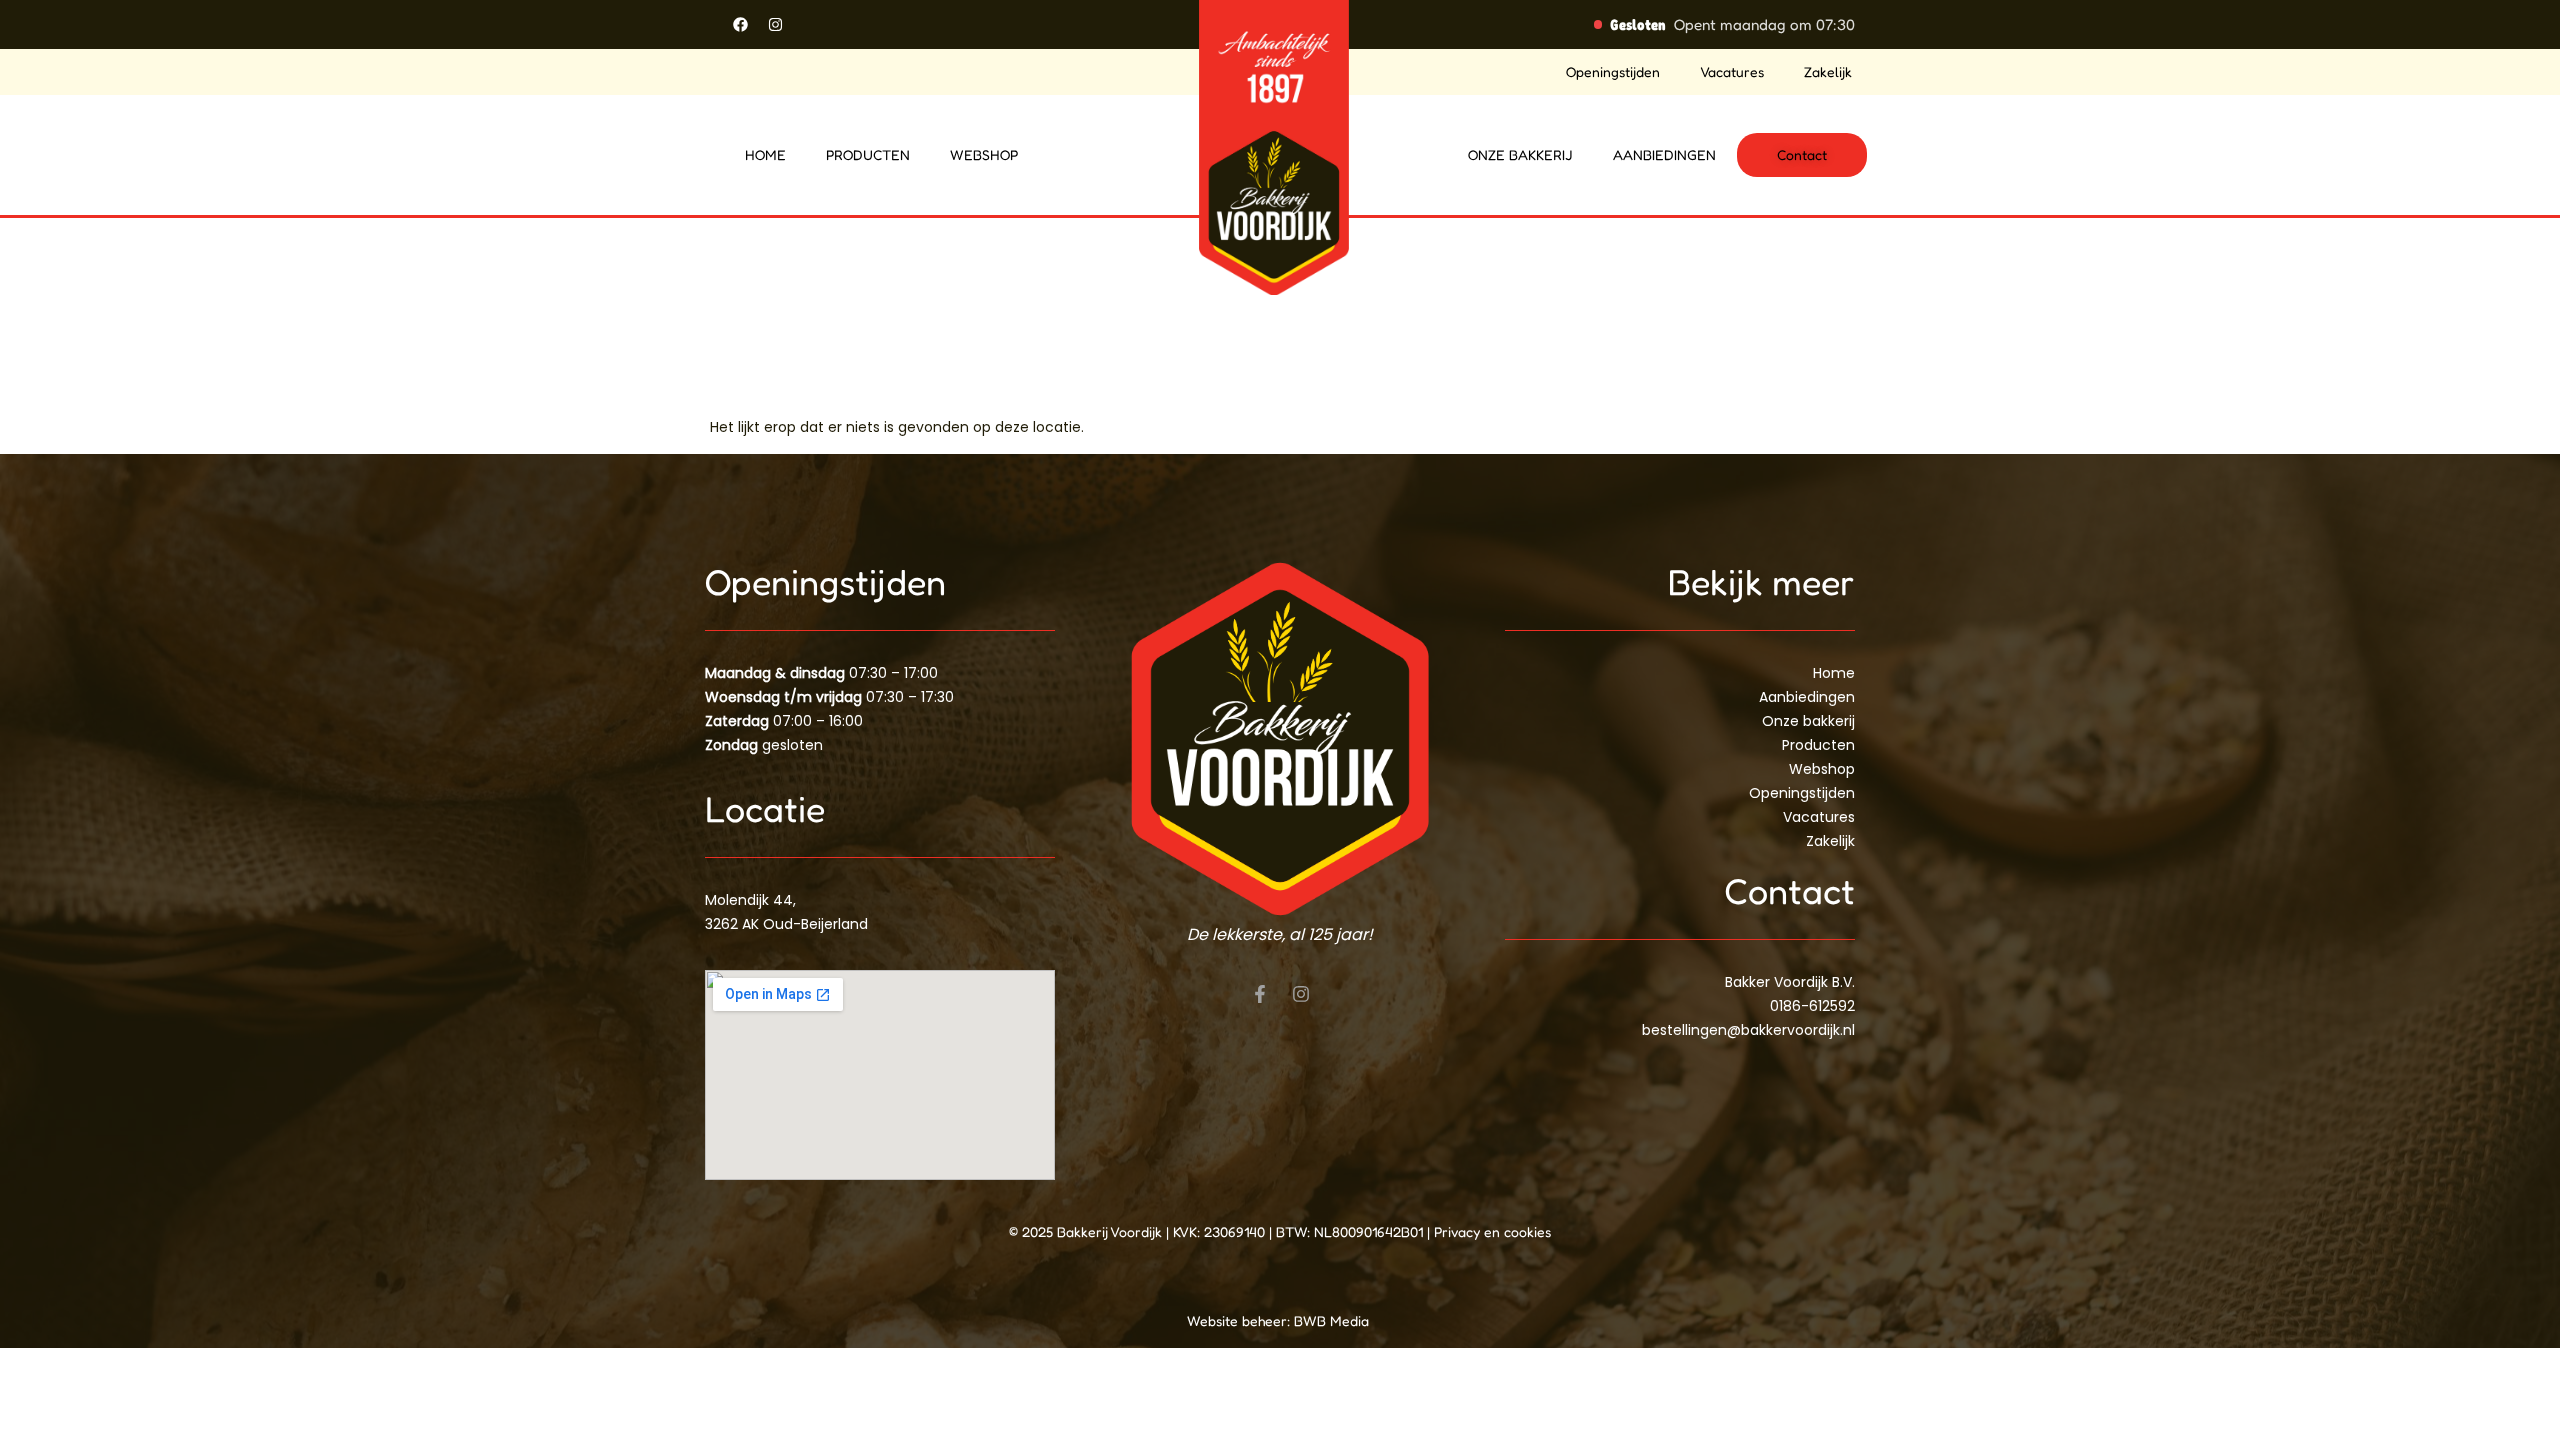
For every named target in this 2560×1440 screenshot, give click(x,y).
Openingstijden (1613, 71)
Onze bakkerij (1520, 154)
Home (765, 154)
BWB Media (1333, 1320)
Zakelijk (1828, 71)
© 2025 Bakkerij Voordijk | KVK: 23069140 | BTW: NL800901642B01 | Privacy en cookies (1280, 1231)
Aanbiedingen (1664, 154)
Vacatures (1732, 71)
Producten (868, 154)
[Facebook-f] (1260, 994)
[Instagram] (775, 24)
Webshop (984, 154)
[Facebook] (740, 24)
